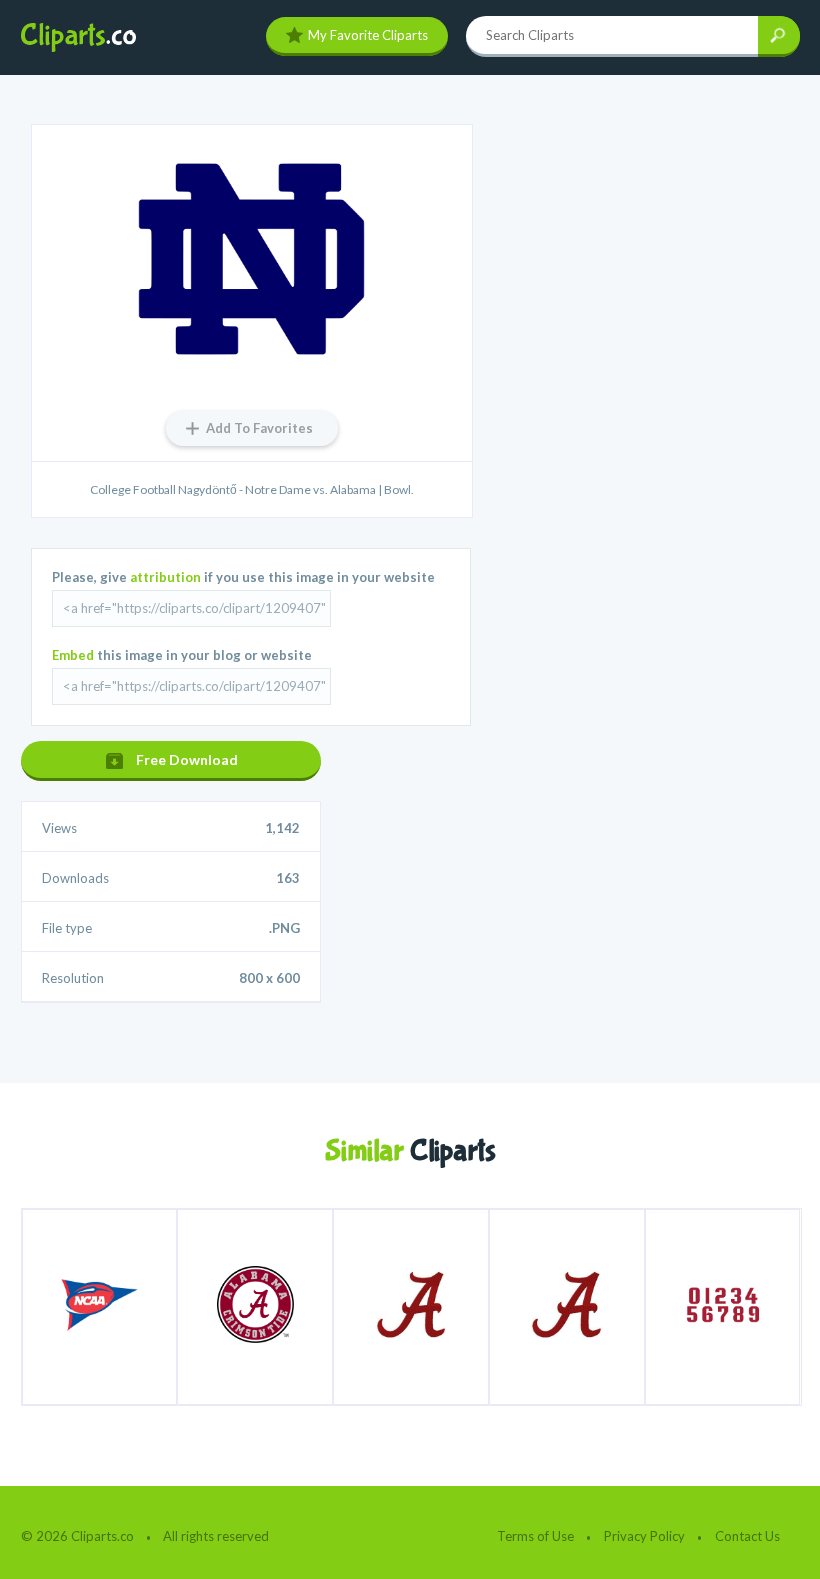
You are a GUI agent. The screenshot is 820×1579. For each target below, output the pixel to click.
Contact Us (747, 1536)
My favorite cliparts (368, 35)
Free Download (187, 759)
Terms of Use (535, 1536)
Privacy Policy (644, 1536)
